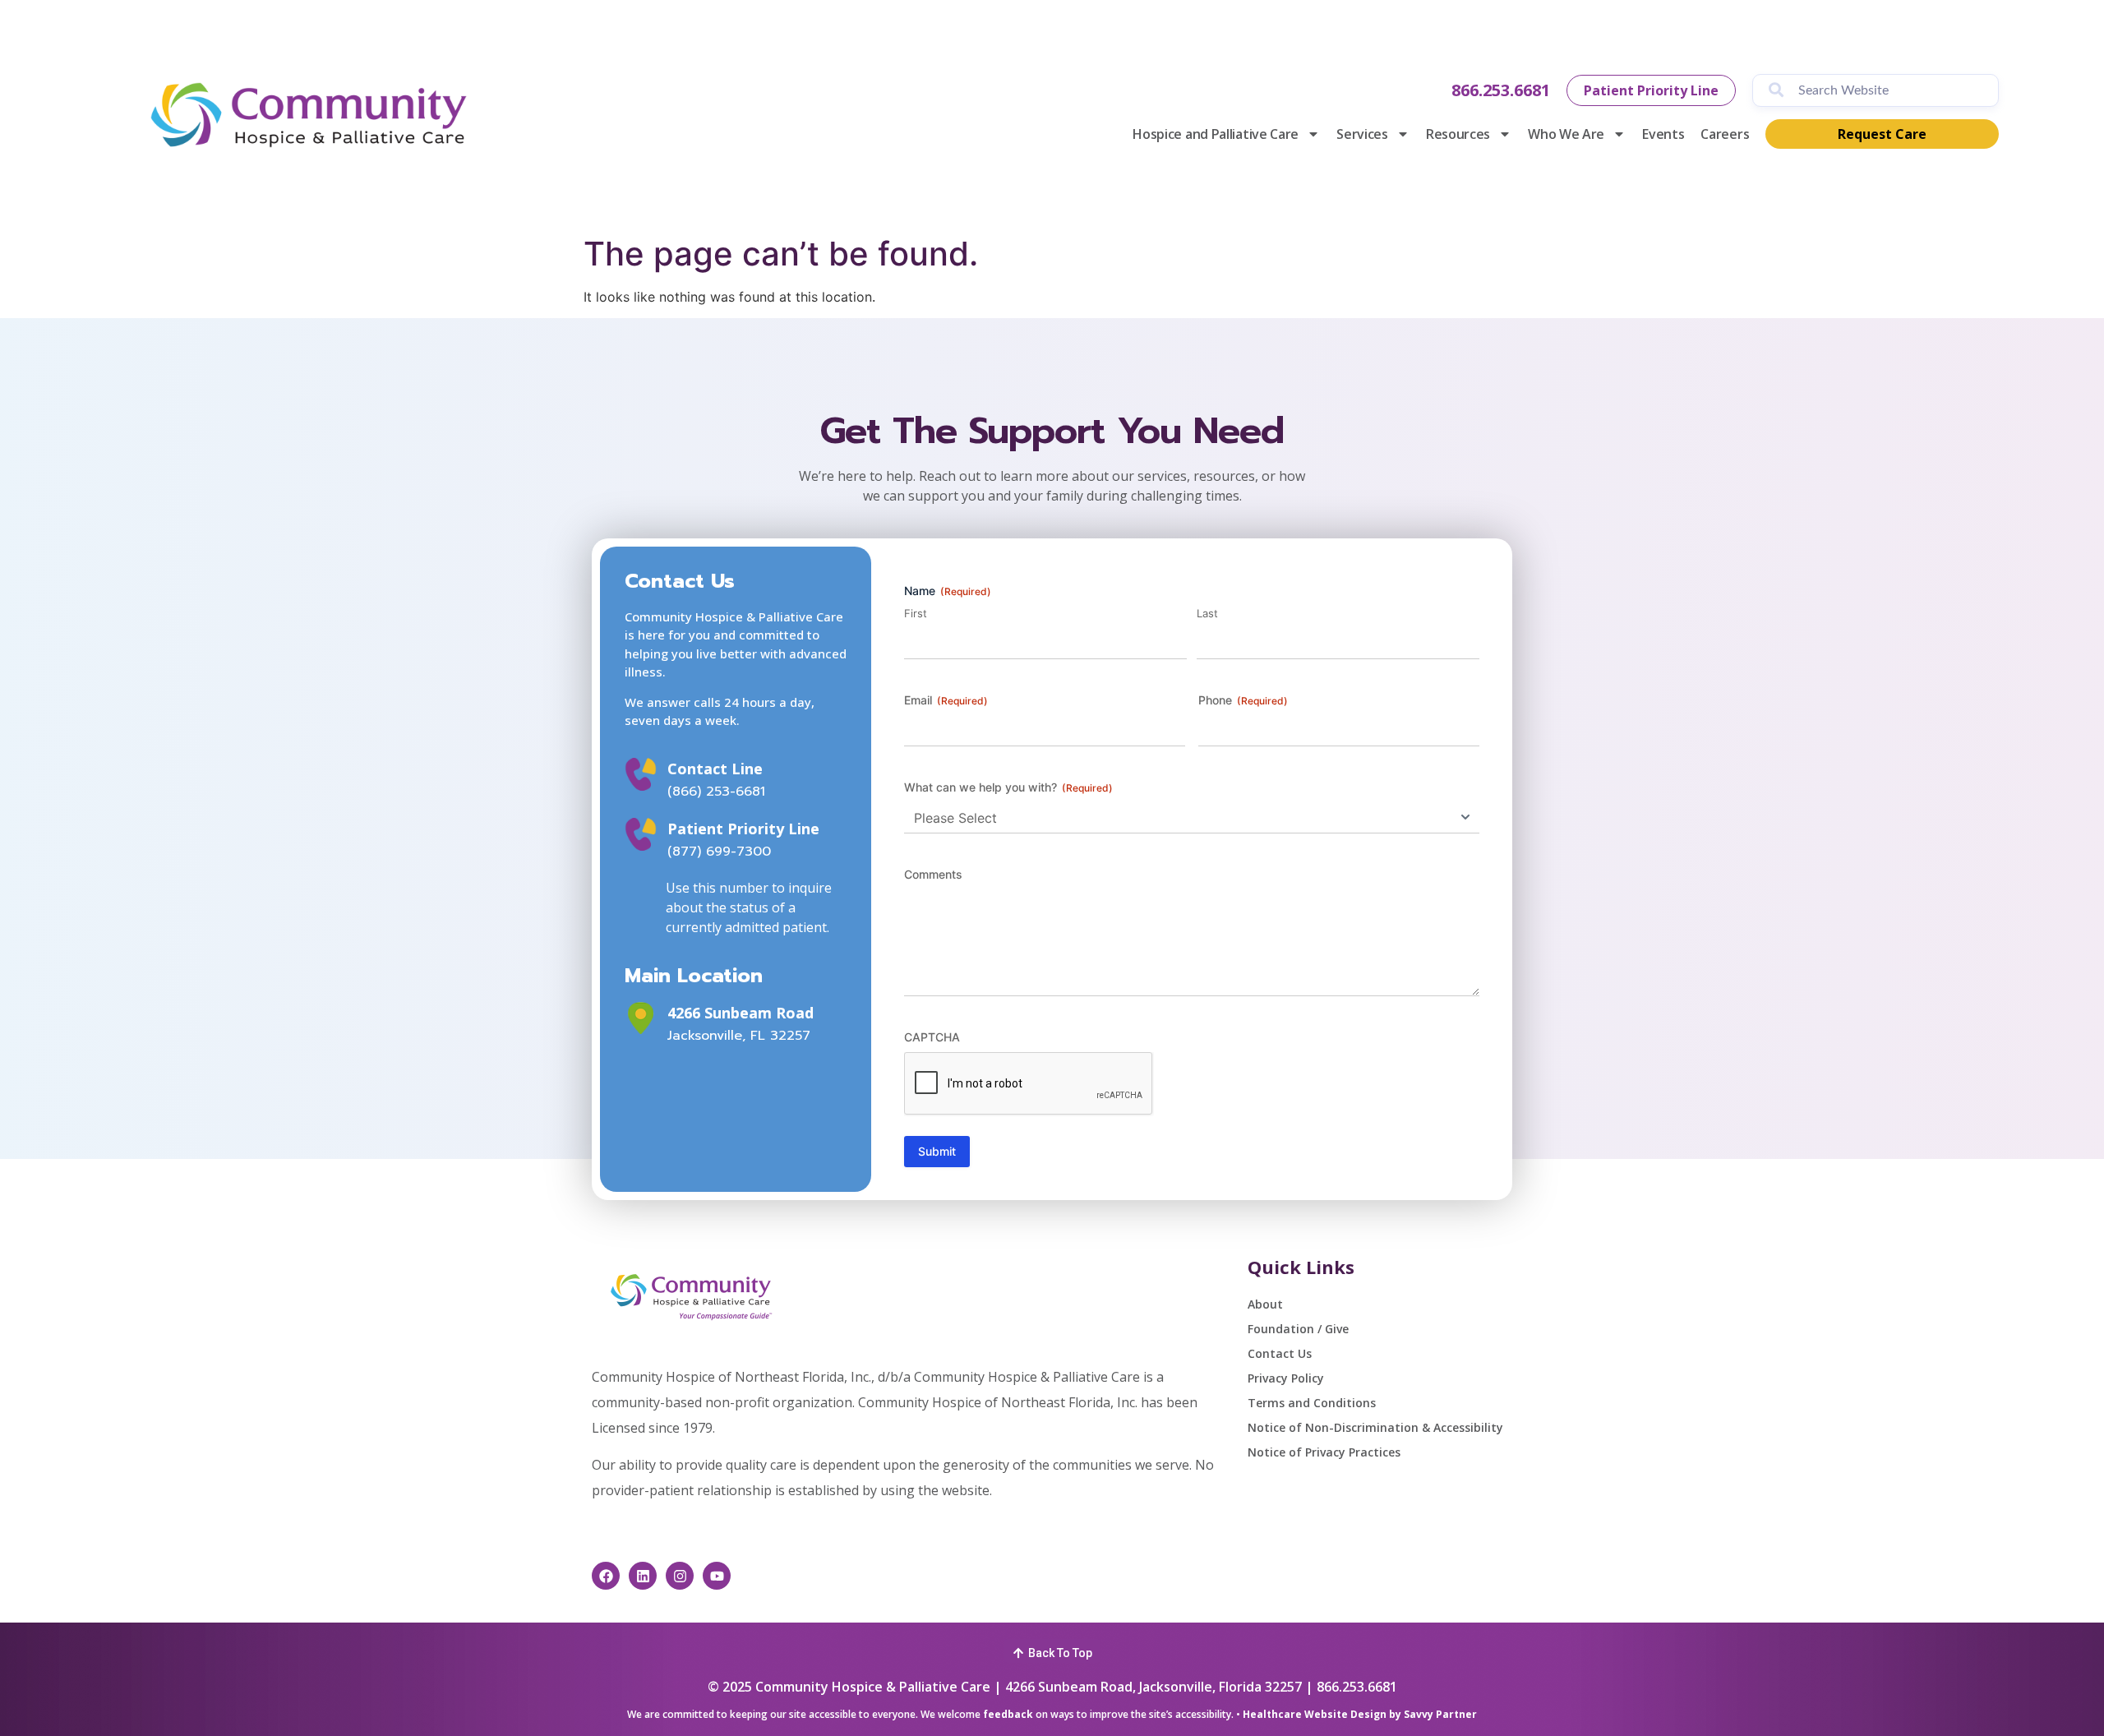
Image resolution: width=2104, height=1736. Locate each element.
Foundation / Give (1298, 1329)
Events (1663, 134)
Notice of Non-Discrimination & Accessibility (1375, 1427)
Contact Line (715, 769)
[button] (1052, 1651)
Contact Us (1280, 1353)
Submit (937, 1151)
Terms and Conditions (1312, 1403)
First (916, 613)
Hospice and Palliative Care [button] (1216, 134)
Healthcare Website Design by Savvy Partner (1360, 1714)
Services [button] (1362, 134)
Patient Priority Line (743, 829)
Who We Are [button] (1566, 134)
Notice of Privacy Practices (1324, 1452)
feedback (1008, 1714)
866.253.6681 (1501, 90)
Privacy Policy (1286, 1378)
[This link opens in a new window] (641, 1018)
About (1265, 1304)
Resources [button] (1458, 134)
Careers (1725, 134)
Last (1207, 613)
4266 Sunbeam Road (741, 1013)
